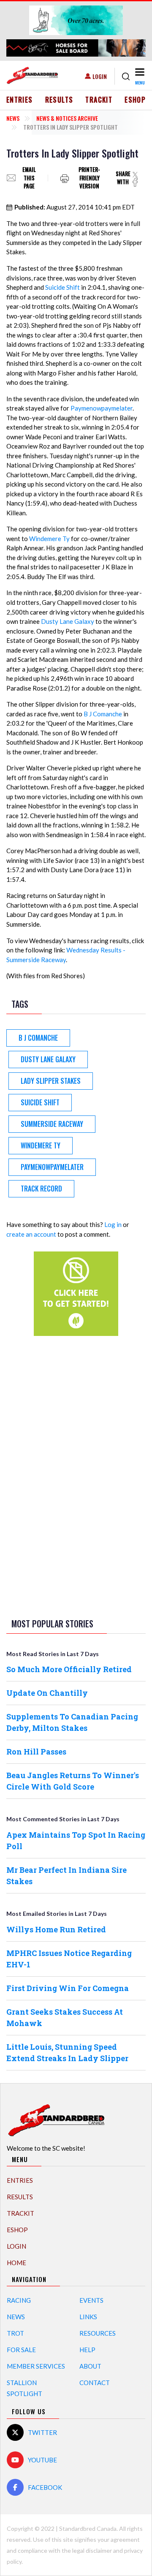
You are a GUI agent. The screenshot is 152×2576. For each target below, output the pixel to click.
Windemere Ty (49, 539)
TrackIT (99, 100)
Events (91, 2300)
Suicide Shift (62, 287)
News (13, 118)
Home (16, 2263)
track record (41, 1189)
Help (87, 2350)
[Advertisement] (76, 1475)
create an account (31, 1234)
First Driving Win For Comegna (68, 1988)
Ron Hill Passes (36, 1752)
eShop (135, 100)
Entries (20, 100)
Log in (113, 1224)
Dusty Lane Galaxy (68, 621)
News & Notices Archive (67, 118)
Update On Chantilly (47, 1693)
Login (100, 76)
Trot (15, 2333)
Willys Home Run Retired (56, 1929)
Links (88, 2317)
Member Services (36, 2366)
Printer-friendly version (89, 178)
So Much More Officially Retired (69, 1669)
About (90, 2366)
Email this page (29, 178)
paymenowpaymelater (52, 1167)
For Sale (21, 2350)
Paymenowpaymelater (102, 408)
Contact (95, 2383)
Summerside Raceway (52, 1124)
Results (59, 100)
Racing (19, 2300)
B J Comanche (103, 714)
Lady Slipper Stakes (51, 1081)
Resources (98, 2333)
